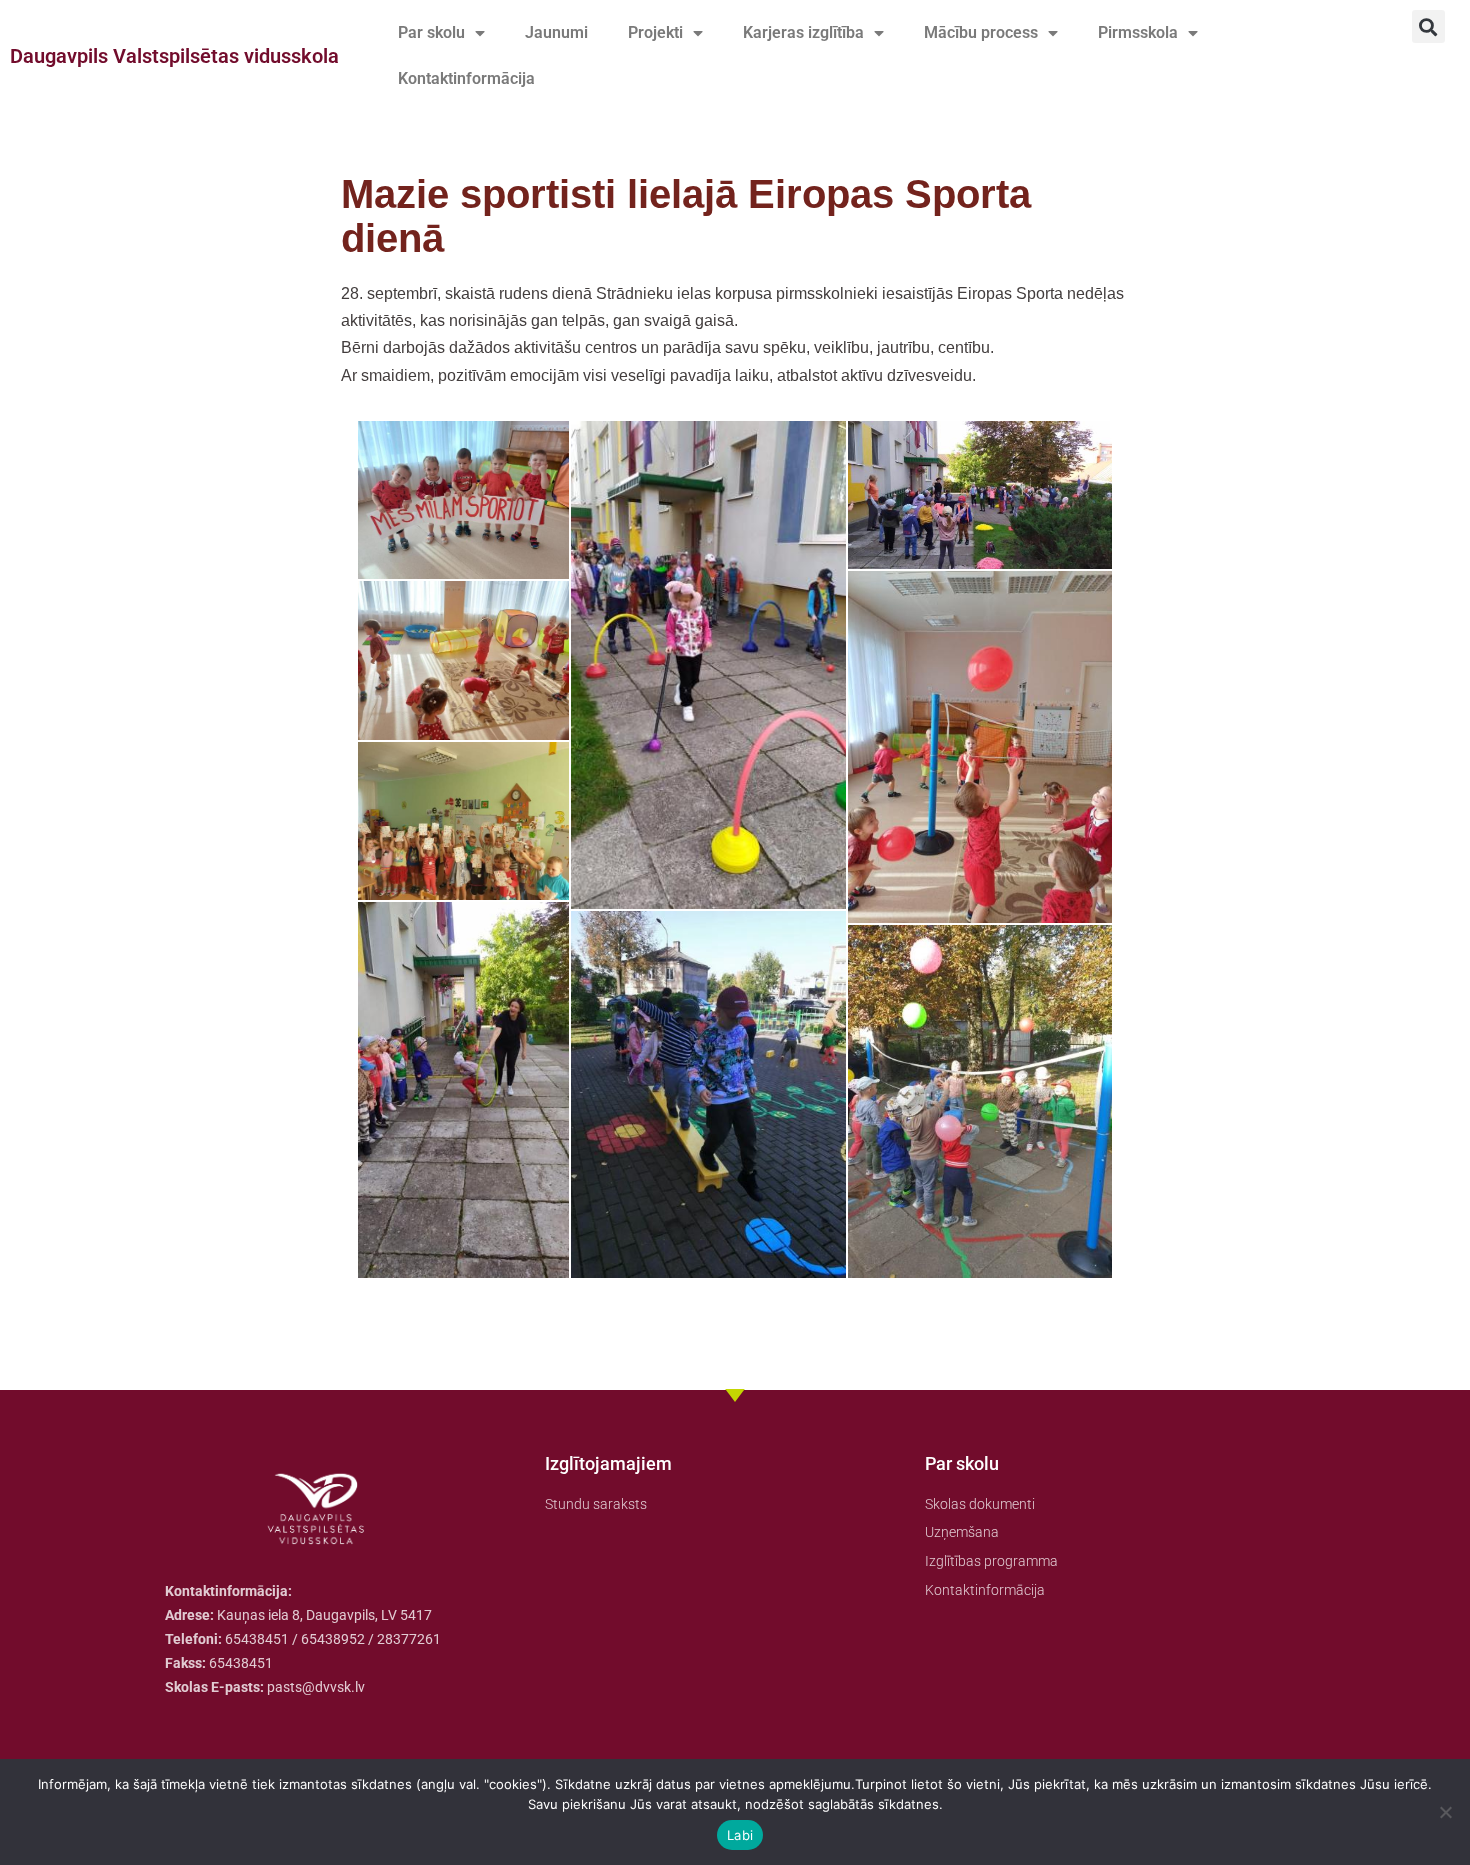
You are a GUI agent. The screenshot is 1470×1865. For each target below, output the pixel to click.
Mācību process (981, 32)
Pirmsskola (1138, 32)
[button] (1428, 26)
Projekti (655, 32)
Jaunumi (556, 32)
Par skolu (431, 32)
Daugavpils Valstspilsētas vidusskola (174, 56)
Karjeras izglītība (803, 32)
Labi (740, 1835)
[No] (1445, 1812)
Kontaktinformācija (466, 78)
